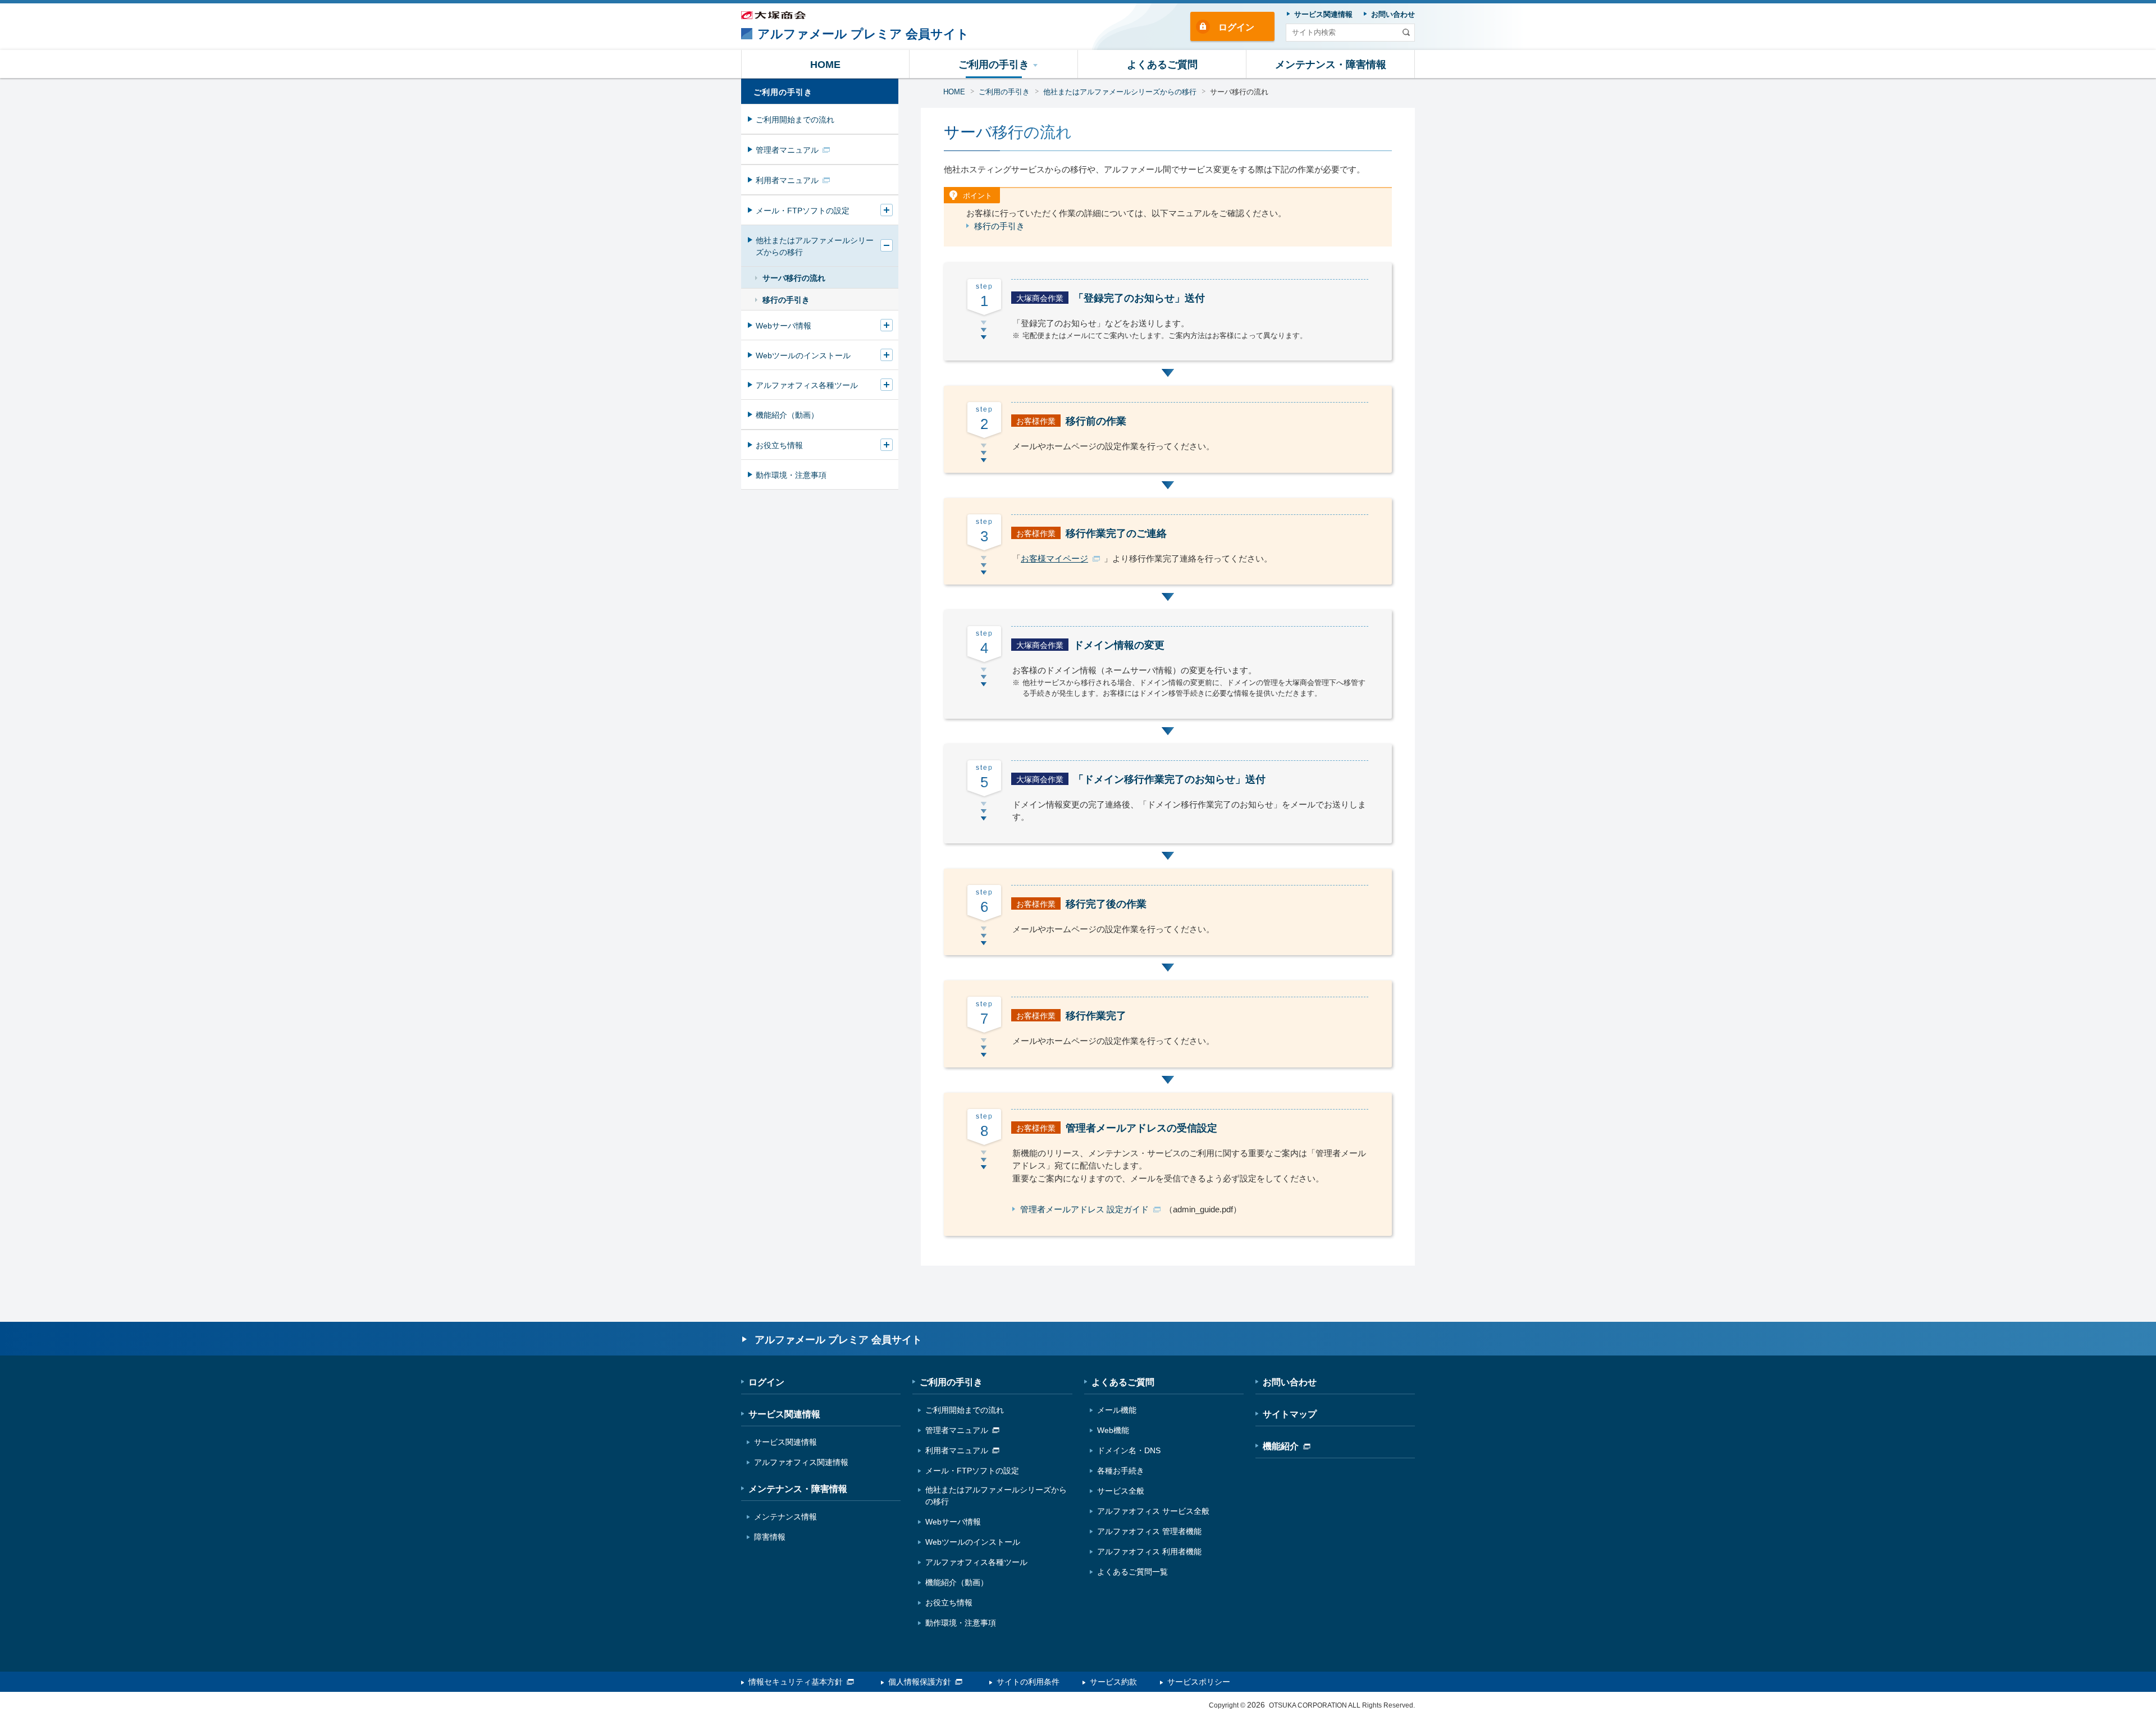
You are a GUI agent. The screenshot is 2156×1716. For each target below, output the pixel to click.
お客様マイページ (1054, 558)
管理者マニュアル (787, 150)
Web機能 (1113, 1430)
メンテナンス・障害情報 (798, 1489)
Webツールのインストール (803, 355)
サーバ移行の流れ (794, 278)
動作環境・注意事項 (791, 475)
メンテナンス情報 (785, 1517)
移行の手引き (999, 226)
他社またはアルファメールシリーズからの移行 (1120, 92)
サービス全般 (1121, 1491)
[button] (994, 64)
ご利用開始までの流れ (795, 120)
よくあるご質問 (1123, 1382)
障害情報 (770, 1537)
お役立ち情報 (779, 445)
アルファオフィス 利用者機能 (1149, 1551)
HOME (954, 92)
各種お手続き (1121, 1471)
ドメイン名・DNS (1129, 1450)
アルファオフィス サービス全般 (1153, 1511)
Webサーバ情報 (784, 326)
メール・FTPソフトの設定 (803, 211)
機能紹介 (1281, 1446)
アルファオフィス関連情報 (801, 1462)
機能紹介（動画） (787, 415)
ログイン (1236, 27)
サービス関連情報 (784, 1414)
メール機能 (1117, 1410)
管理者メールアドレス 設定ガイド (1084, 1209)
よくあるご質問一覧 (1132, 1572)
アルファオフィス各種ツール (807, 385)
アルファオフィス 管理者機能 (1149, 1531)
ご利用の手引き (1004, 92)
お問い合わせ (1290, 1382)
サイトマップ (1290, 1414)
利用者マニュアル (787, 180)
